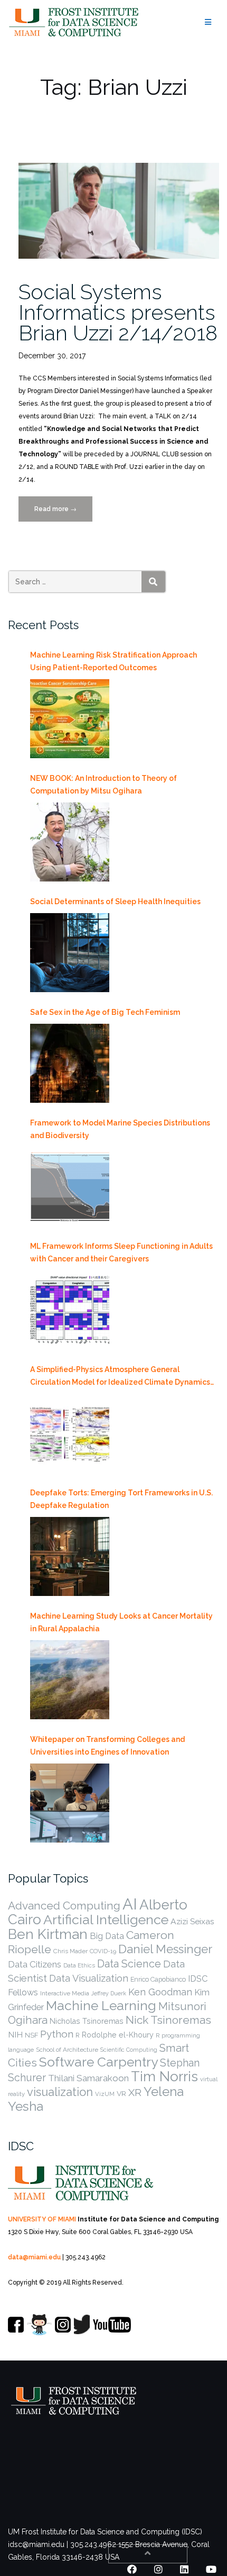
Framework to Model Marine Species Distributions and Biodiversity (120, 1129)
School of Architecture (67, 2050)
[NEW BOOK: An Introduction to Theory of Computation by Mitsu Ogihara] (70, 842)
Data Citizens (35, 1964)
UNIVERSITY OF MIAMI (42, 2219)
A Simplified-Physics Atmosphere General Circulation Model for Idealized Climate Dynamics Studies (120, 1377)
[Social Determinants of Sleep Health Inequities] (70, 953)
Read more (63, 513)
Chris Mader (70, 1951)
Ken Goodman (160, 1992)
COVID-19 (103, 1951)
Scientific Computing (129, 2050)
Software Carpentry (98, 2062)
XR (135, 2093)
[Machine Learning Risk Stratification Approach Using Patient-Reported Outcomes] (70, 719)
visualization (60, 2092)
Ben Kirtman (48, 1934)
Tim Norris (164, 2077)
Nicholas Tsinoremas (87, 2021)
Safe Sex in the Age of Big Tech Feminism (105, 1012)
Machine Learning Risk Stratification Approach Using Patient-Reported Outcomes (113, 661)
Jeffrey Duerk (109, 1993)
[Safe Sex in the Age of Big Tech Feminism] (70, 1063)
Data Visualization (89, 1978)
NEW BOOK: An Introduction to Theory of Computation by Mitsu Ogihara (103, 785)
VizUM (105, 2094)
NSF (31, 2035)
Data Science (129, 1964)
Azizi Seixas (192, 1921)
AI (130, 1904)
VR (121, 2093)
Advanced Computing (64, 1906)
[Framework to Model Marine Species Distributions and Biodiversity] (70, 1187)
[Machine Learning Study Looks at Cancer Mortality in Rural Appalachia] (70, 1680)
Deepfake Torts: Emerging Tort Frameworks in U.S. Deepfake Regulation (121, 1499)
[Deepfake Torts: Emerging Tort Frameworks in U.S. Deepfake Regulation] (70, 1556)
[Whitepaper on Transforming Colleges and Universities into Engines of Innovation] (70, 1803)
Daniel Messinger (165, 1949)
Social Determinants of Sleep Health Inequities (115, 902)
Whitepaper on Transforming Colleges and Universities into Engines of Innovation (107, 1746)
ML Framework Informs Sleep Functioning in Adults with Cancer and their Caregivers (121, 1252)
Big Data (107, 1936)
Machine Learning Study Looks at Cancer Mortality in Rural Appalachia (121, 1622)
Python (57, 2034)
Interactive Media (65, 1993)
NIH (15, 2035)
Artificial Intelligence (106, 1919)
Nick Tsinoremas (168, 2020)
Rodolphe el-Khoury (118, 2035)
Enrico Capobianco (158, 1979)
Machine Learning (101, 2006)
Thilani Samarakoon (88, 2078)
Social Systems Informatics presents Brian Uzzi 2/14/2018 (118, 312)
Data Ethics (79, 1965)
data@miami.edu (34, 2257)
